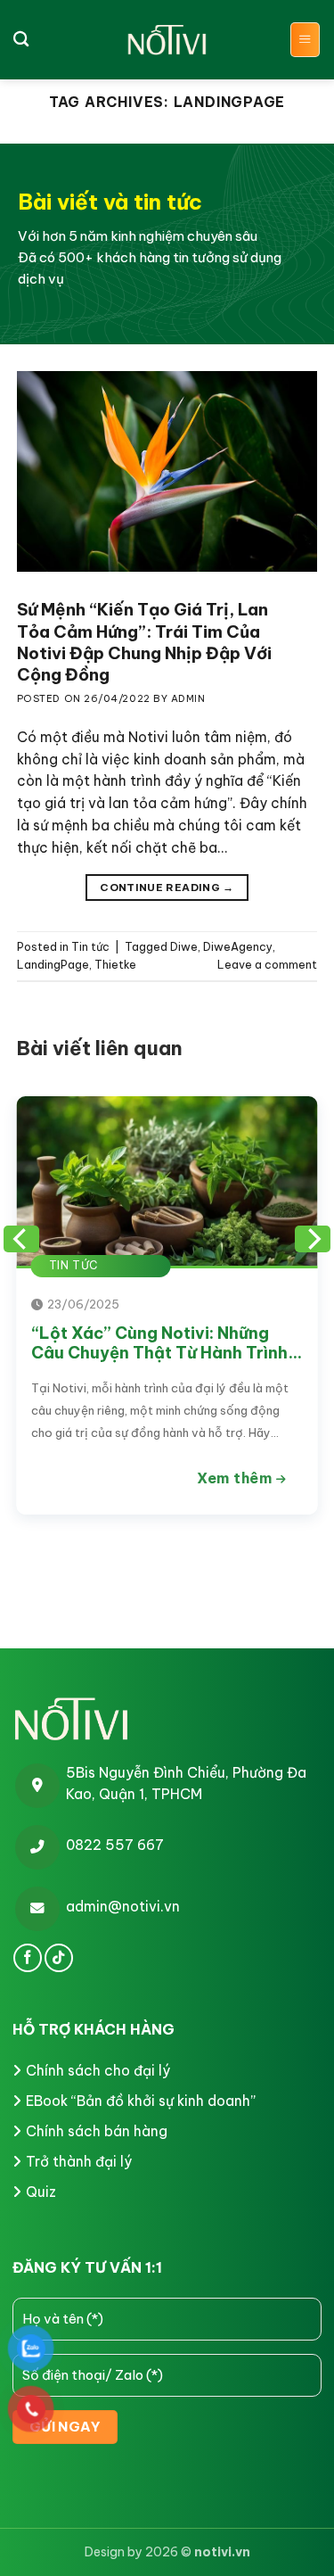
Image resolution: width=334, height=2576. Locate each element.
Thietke (115, 965)
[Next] (313, 1239)
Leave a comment (267, 965)
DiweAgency (238, 947)
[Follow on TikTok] (59, 1958)
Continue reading (167, 887)
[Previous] (21, 1239)
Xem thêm (236, 1478)
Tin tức (90, 947)
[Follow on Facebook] (28, 1958)
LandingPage (53, 965)
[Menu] (305, 40)
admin (188, 698)
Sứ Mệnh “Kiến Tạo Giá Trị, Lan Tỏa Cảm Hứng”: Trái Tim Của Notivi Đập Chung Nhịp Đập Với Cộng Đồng (144, 642)
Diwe (184, 947)
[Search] (21, 40)
